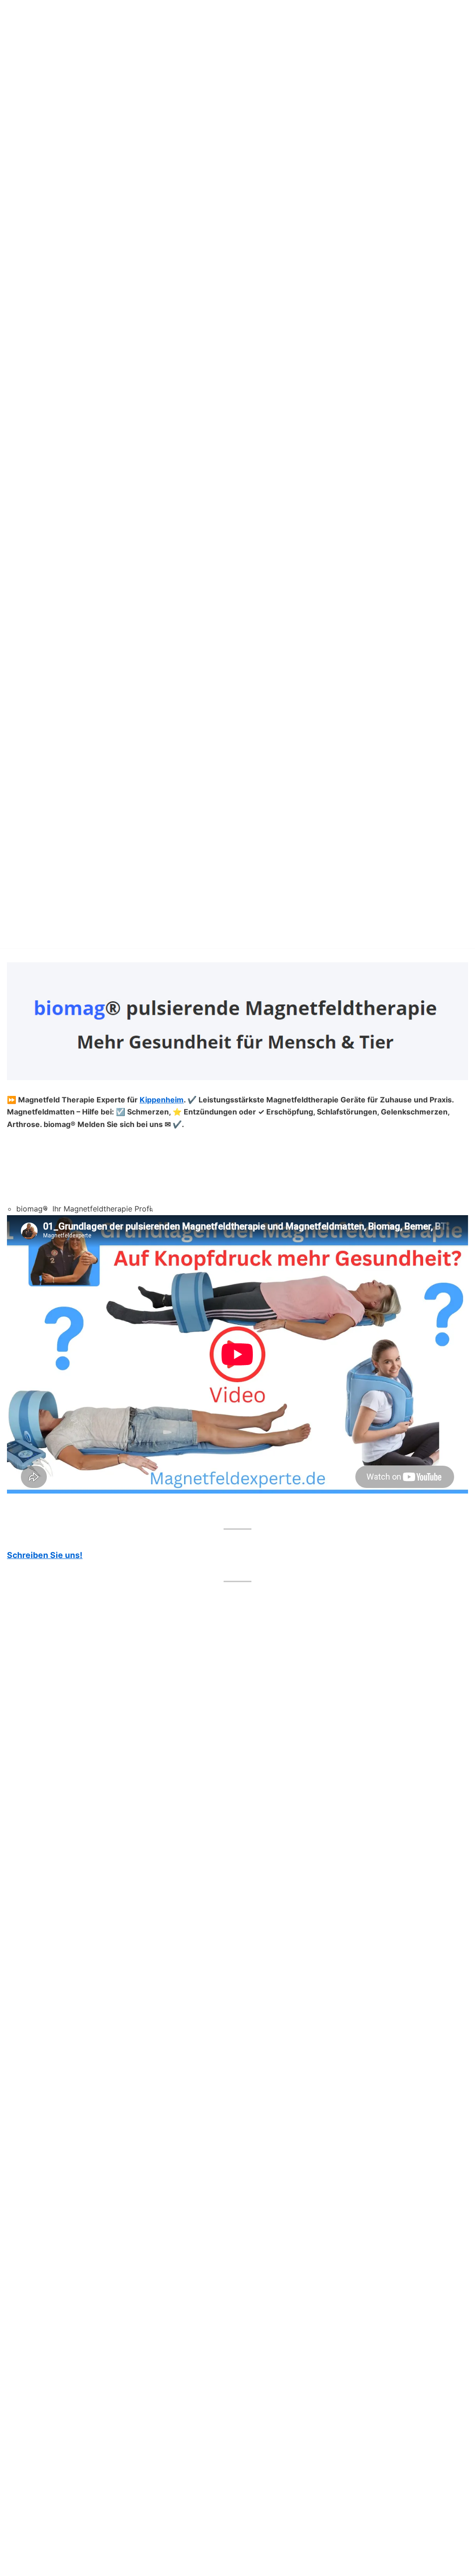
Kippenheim (162, 1100)
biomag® (32, 1209)
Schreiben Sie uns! (45, 1555)
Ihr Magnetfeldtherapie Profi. (103, 1209)
